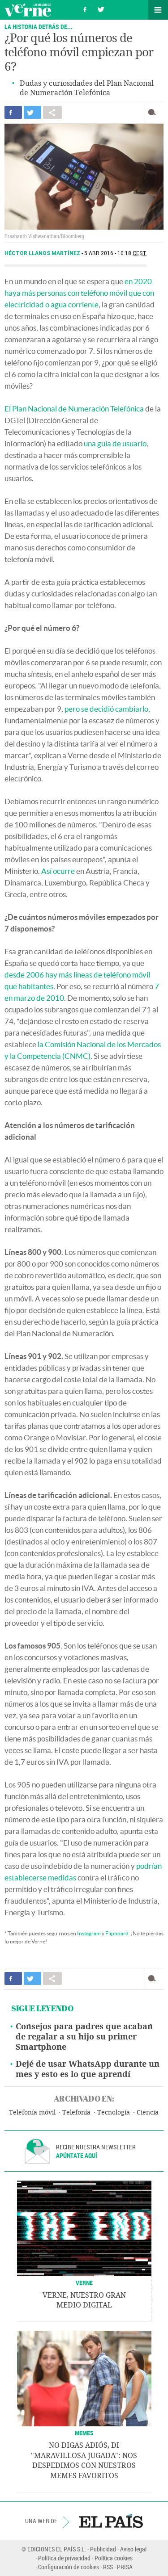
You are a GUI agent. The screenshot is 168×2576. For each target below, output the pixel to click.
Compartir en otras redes (52, 112)
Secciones (158, 10)
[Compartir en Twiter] (32, 112)
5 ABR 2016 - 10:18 (115, 253)
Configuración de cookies (69, 2567)
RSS (108, 2567)
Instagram (89, 1933)
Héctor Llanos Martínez (43, 253)
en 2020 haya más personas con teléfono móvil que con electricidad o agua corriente (79, 293)
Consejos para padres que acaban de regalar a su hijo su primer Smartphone (84, 2037)
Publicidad (103, 2549)
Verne (28, 10)
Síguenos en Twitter (101, 8)
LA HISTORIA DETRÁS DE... (39, 27)
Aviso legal (133, 2549)
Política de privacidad (64, 2558)
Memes (84, 2433)
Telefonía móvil (32, 2112)
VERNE (84, 2283)
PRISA (125, 2567)
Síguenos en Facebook (85, 8)
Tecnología (114, 2112)
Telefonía (76, 2112)
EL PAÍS (111, 2521)
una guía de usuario (115, 443)
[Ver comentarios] (154, 112)
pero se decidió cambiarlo (106, 709)
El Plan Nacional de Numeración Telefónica (74, 409)
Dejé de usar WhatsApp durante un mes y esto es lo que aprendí (88, 2069)
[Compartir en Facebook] (13, 112)
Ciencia (148, 2112)
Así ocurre (58, 871)
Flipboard (117, 1933)
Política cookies (114, 2558)
